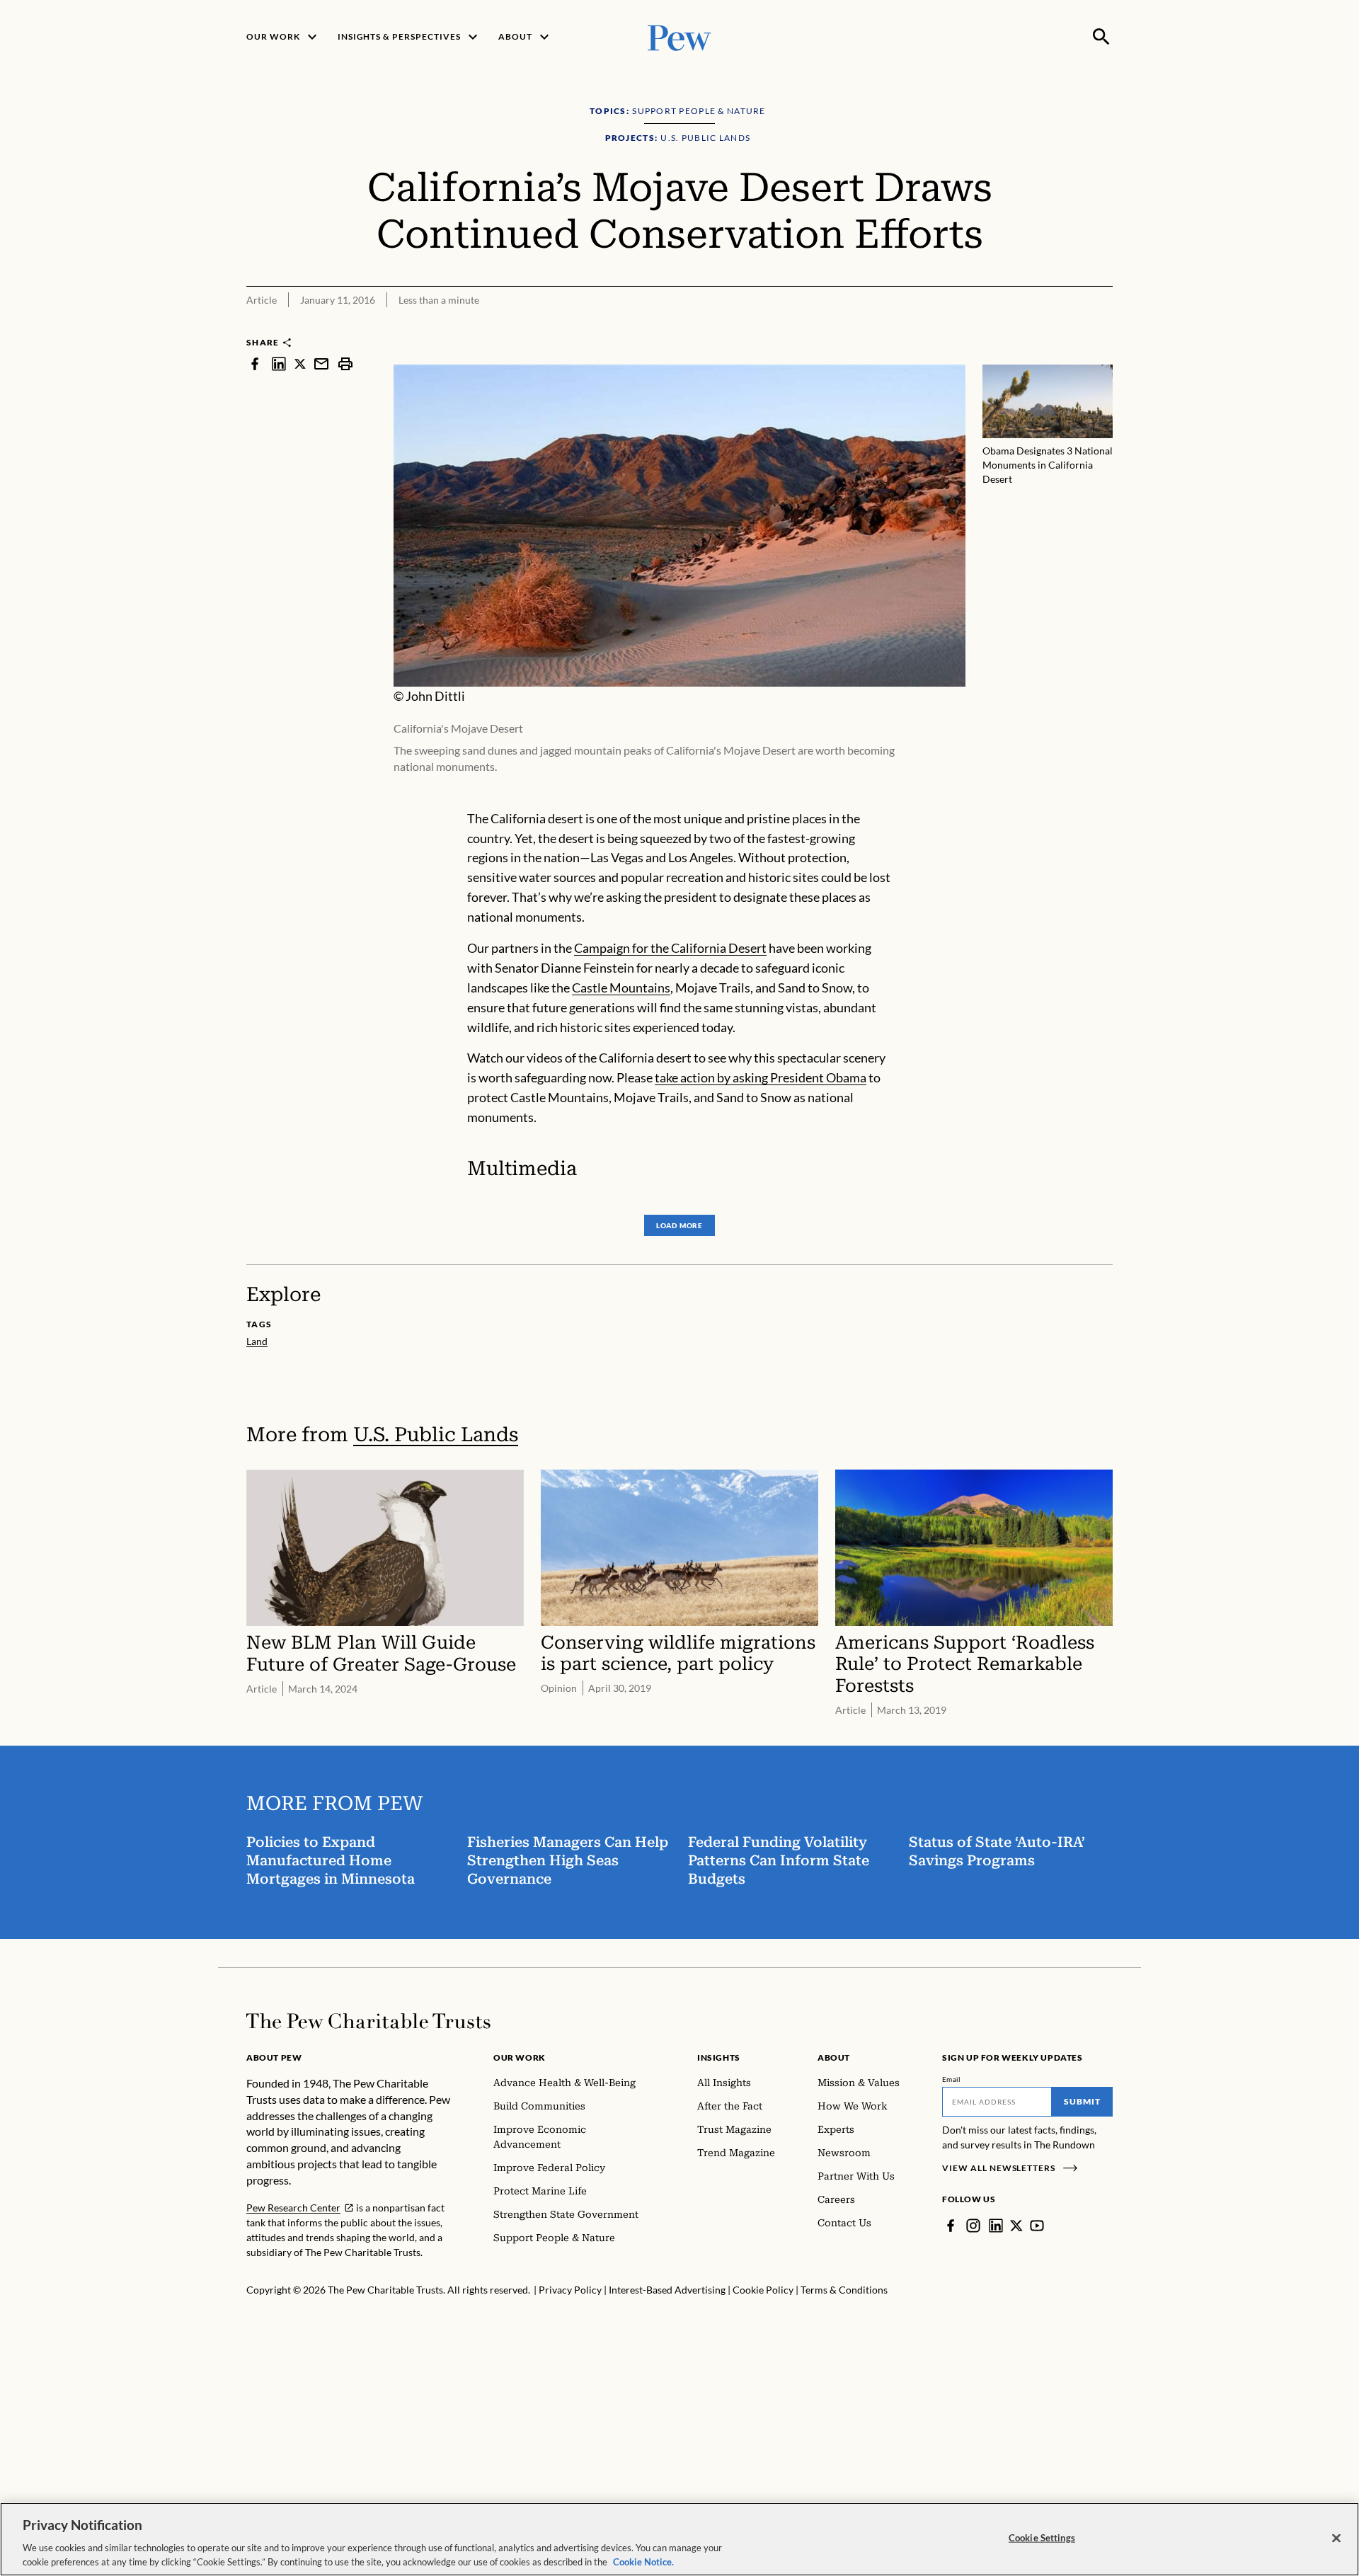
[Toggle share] (1104, 327)
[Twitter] (1016, 2226)
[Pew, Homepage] (679, 36)
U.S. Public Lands (436, 1435)
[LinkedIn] (996, 2226)
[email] (321, 363)
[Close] (1336, 2538)
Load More (679, 1225)
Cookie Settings (1042, 2538)
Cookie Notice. (643, 2561)
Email (952, 2079)
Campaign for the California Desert (670, 948)
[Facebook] (951, 2226)
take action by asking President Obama (761, 1077)
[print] (345, 363)
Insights (719, 2057)
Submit (1082, 2101)
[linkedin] (279, 363)
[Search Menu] (1101, 37)
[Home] (368, 2021)
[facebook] (255, 363)
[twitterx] (300, 363)
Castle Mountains (621, 988)
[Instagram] (973, 2226)
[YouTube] (1037, 2226)
